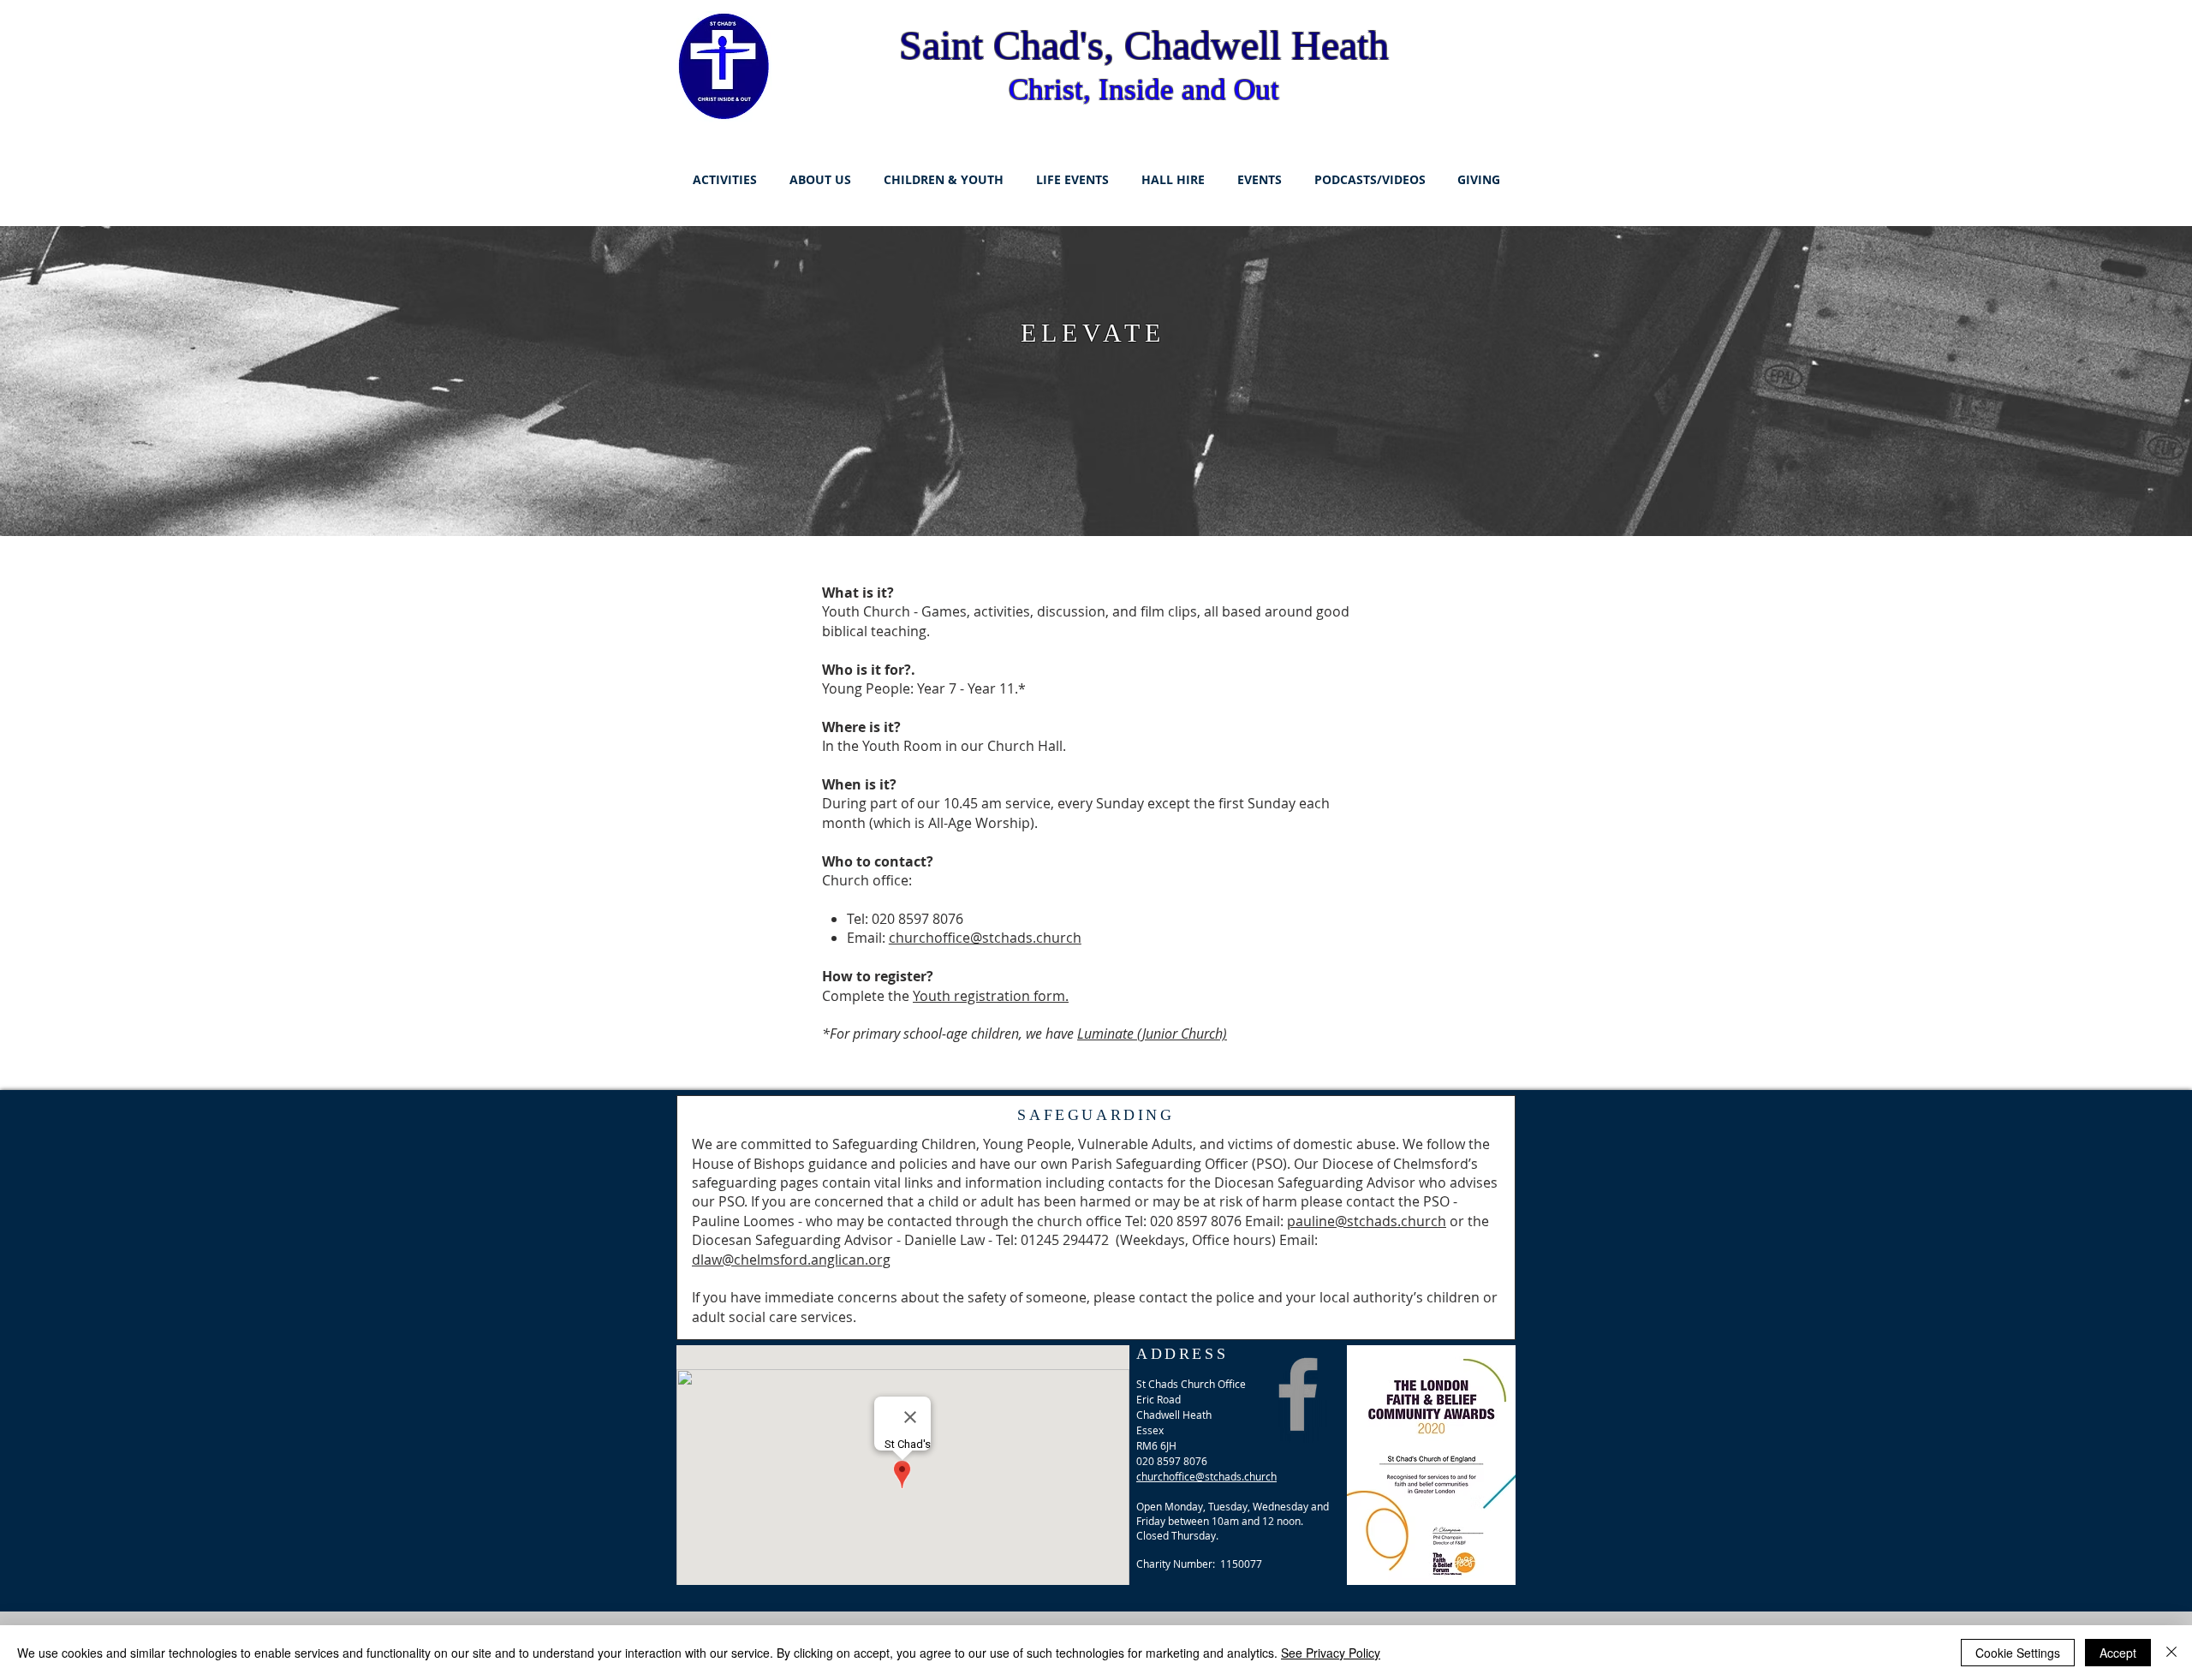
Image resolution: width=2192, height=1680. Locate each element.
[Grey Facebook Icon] (1298, 1394)
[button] (725, 180)
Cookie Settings (2018, 1653)
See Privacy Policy (1331, 1653)
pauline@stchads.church (1367, 1221)
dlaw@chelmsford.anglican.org (791, 1260)
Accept (2118, 1653)
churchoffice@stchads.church (985, 938)
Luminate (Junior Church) (1152, 1034)
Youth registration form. (991, 996)
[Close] (2171, 1653)
